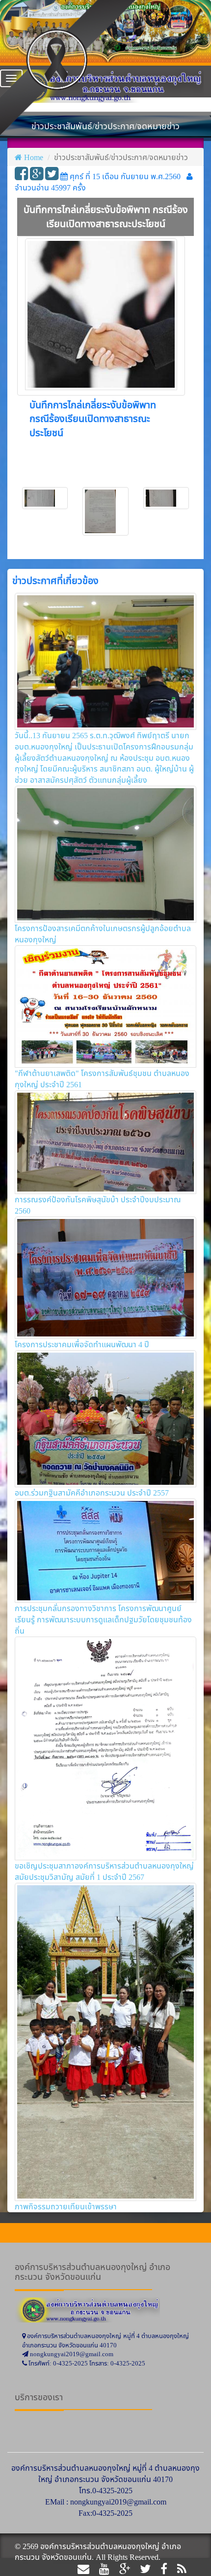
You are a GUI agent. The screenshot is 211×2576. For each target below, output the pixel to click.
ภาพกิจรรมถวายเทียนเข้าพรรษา (66, 2206)
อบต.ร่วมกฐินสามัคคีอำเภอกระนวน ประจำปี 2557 (92, 1493)
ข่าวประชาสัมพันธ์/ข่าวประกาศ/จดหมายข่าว (121, 157)
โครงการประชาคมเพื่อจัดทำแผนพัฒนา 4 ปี (82, 1344)
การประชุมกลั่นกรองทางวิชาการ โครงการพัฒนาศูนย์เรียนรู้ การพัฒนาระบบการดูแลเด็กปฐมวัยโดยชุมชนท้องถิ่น (103, 1619)
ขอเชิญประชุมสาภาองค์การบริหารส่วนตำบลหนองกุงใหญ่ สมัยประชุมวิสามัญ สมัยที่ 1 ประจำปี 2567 (104, 1871)
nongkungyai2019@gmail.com (118, 2502)
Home (34, 157)
